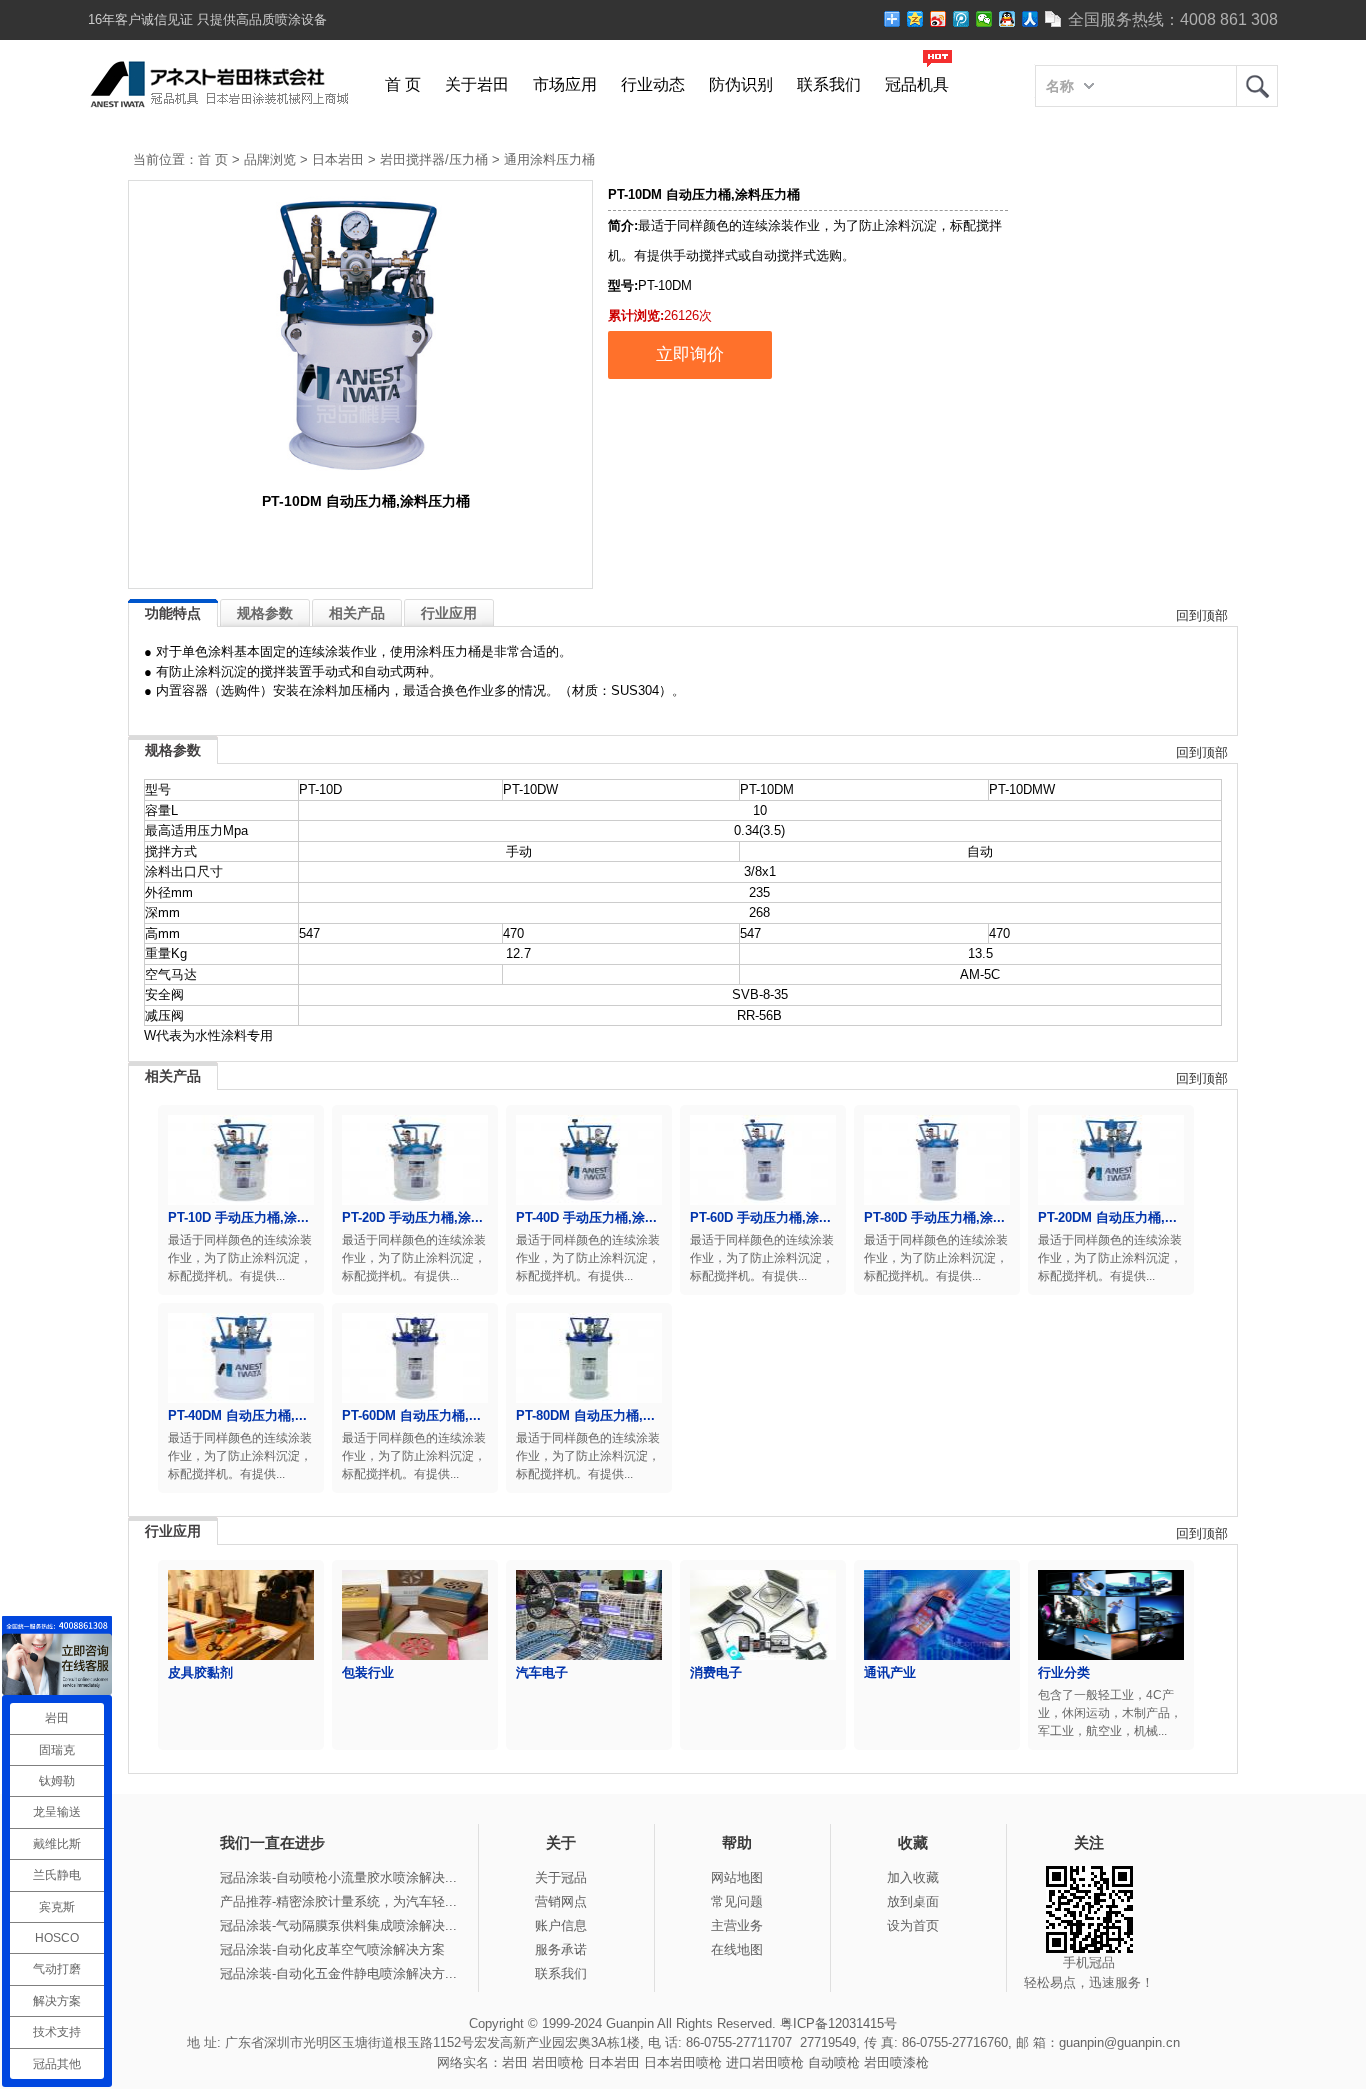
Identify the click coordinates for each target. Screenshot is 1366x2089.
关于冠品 (561, 1877)
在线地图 (737, 1949)
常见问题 (737, 1901)
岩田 (1257, 86)
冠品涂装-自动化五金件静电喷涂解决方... (338, 1973)
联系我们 (829, 84)
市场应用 (565, 84)
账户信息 (561, 1925)
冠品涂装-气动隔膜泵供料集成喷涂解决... (338, 1925)
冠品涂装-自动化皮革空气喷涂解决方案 (332, 1949)
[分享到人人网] (1030, 19)
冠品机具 (917, 84)
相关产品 (357, 613)
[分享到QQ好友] (1007, 19)
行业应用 (449, 613)
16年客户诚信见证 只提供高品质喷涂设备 (207, 19)
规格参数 (265, 613)
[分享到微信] (984, 19)
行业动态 (653, 84)
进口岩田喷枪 (765, 2062)
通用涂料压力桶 (549, 159)
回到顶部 (1202, 615)
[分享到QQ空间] (915, 19)
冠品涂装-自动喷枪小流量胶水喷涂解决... (338, 1877)
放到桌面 (913, 1901)
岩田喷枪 (558, 2062)
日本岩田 (338, 159)
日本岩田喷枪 (683, 2062)
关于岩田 (477, 84)
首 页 (403, 84)
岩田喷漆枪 (896, 2062)
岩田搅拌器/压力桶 (434, 159)
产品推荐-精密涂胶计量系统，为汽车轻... (338, 1901)
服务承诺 (561, 1949)
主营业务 (737, 1925)
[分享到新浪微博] (938, 19)
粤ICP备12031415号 (838, 2023)
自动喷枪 (834, 2062)
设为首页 (913, 1925)
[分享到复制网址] (1053, 19)
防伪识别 (741, 84)
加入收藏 (913, 1877)
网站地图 (737, 1877)
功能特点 (173, 613)
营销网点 (561, 1901)
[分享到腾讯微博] (961, 19)
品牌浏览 (270, 159)
